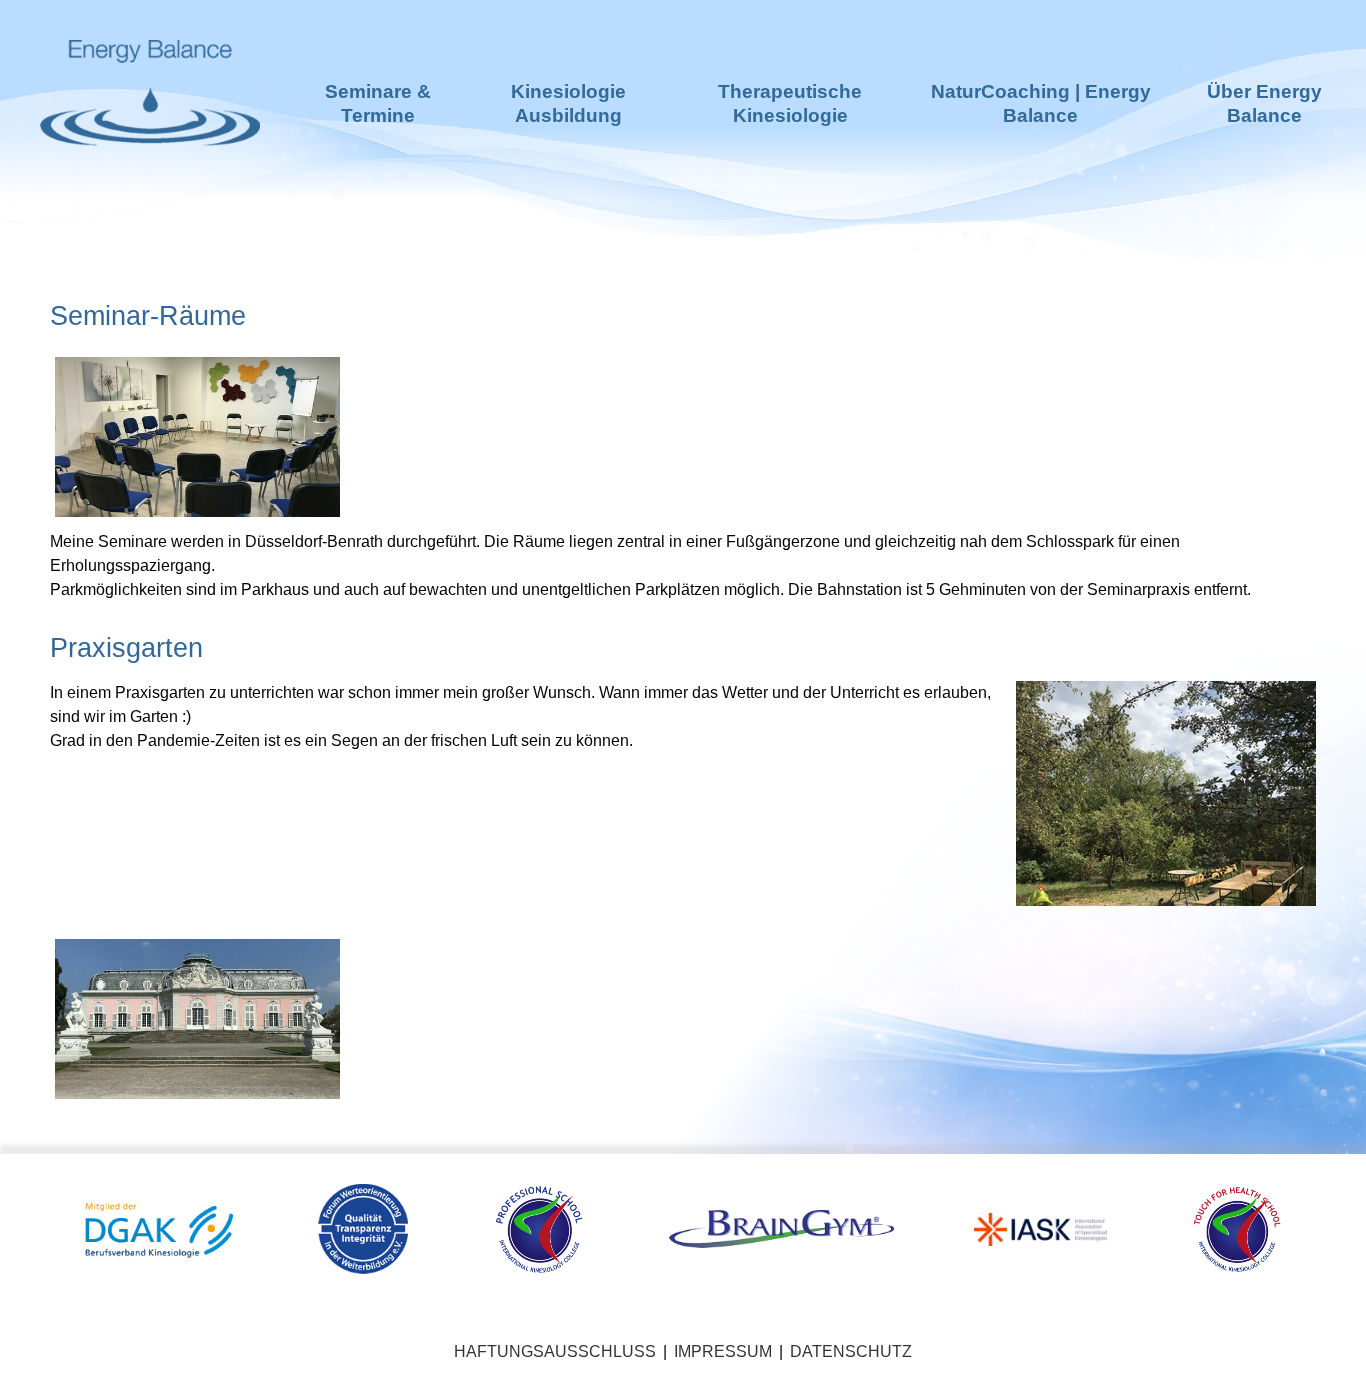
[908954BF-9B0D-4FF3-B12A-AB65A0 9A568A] (197, 435)
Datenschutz (851, 1351)
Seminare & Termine (378, 103)
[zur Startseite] (150, 180)
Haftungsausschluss (555, 1351)
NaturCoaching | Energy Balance (1041, 103)
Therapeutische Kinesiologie (790, 103)
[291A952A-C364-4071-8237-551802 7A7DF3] (197, 1017)
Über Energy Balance (1264, 103)
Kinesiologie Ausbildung (568, 103)
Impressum (723, 1351)
